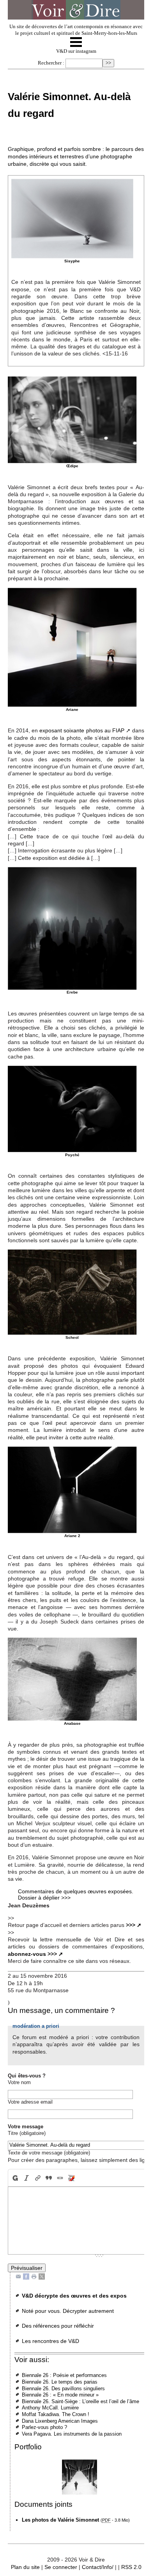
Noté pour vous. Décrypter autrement (68, 2311)
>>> (131, 1925)
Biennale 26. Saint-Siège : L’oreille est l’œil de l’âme (80, 2401)
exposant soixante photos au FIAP (82, 730)
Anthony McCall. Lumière (50, 2408)
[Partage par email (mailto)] (18, 2276)
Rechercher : (51, 63)
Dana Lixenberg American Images (60, 2421)
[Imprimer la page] (34, 2276)
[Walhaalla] (79, 2477)
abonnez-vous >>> (32, 1954)
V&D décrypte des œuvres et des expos (74, 2296)
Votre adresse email (30, 2102)
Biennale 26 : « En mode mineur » (60, 2395)
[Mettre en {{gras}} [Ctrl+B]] (14, 2178)
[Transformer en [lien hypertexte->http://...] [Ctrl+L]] (38, 2178)
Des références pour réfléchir (58, 2326)
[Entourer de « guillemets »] (60, 2178)
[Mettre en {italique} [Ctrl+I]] (26, 2178)
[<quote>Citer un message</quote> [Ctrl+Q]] (49, 2178)
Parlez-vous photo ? (44, 2427)
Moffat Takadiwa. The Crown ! (56, 2414)
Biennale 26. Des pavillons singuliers (63, 2389)
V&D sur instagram (76, 51)
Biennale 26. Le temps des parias (60, 2382)
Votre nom (19, 2082)
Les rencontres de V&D (50, 2341)
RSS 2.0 (131, 2567)
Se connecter (61, 2567)
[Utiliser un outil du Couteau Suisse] (72, 2178)
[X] (42, 2276)
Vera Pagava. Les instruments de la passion (72, 2434)
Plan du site (25, 2567)
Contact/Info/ (98, 2567)
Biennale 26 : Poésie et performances (64, 2375)
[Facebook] (26, 2276)
